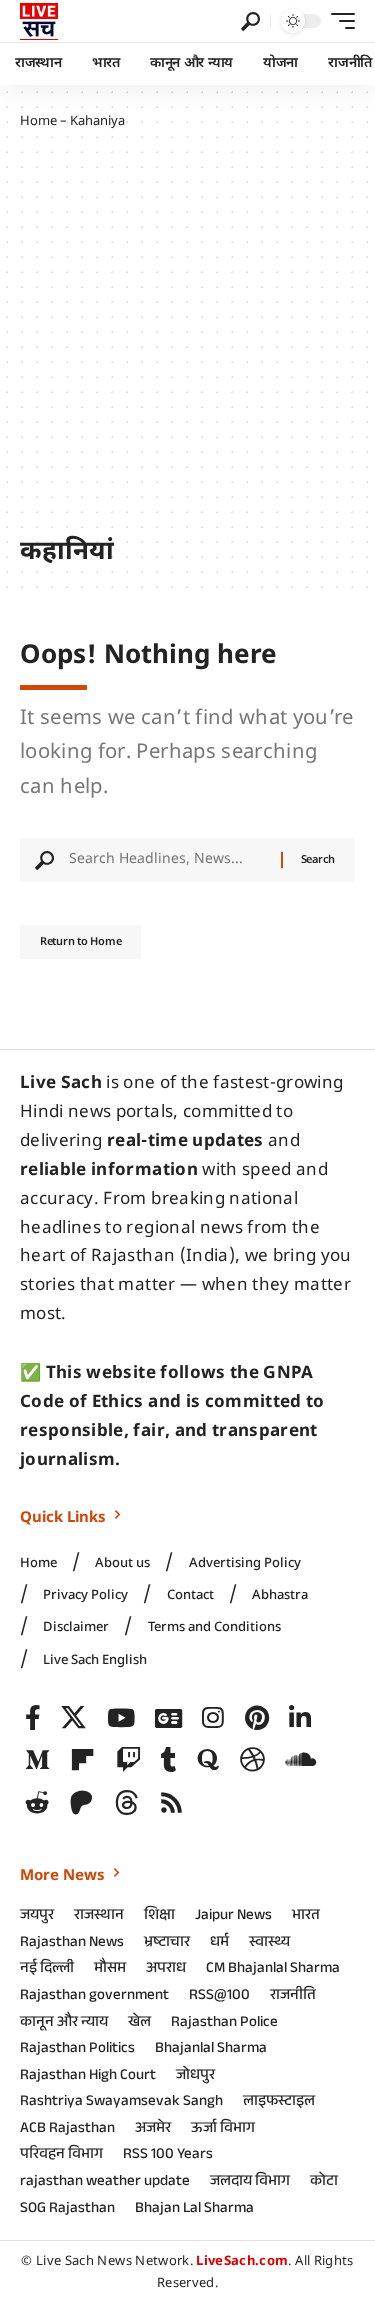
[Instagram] (213, 1718)
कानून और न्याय (64, 2024)
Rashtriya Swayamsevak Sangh (121, 2103)
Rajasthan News (72, 1944)
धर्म (219, 1944)
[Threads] (126, 1803)
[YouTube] (121, 1718)
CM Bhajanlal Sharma (273, 1970)
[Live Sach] (39, 21)
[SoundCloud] (300, 1760)
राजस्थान (99, 1917)
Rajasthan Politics (77, 2050)
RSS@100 (219, 1997)
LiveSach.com (242, 2261)
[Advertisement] (187, 334)
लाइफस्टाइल (279, 2103)
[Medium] (37, 1760)
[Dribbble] (252, 1760)
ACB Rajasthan (67, 2130)
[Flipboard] (82, 1760)
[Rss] (171, 1803)
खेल (139, 2024)
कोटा (324, 2183)
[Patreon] (81, 1803)
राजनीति (293, 1997)
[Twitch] (128, 1760)
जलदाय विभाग (250, 2183)
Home (38, 121)
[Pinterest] (257, 1718)
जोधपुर (195, 2077)
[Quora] (208, 1760)
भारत (306, 1917)
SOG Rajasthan (67, 2210)
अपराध (166, 1970)
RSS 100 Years (168, 2156)
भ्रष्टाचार (167, 1944)
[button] (250, 21)
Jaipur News (233, 1917)
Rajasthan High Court (88, 2077)
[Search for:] (167, 860)
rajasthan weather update (105, 2183)
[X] (73, 1718)
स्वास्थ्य (269, 1944)
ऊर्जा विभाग (223, 2130)
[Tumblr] (169, 1760)
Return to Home (80, 942)
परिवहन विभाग (61, 2156)
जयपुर (37, 1917)
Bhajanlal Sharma (211, 2050)
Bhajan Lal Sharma (194, 2210)
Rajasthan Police (224, 2024)
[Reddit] (37, 1803)
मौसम (110, 1970)
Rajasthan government (94, 1997)
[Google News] (168, 1718)
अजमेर (153, 2130)
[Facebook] (33, 1718)
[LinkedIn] (300, 1718)
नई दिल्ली (47, 1970)
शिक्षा (159, 1917)
